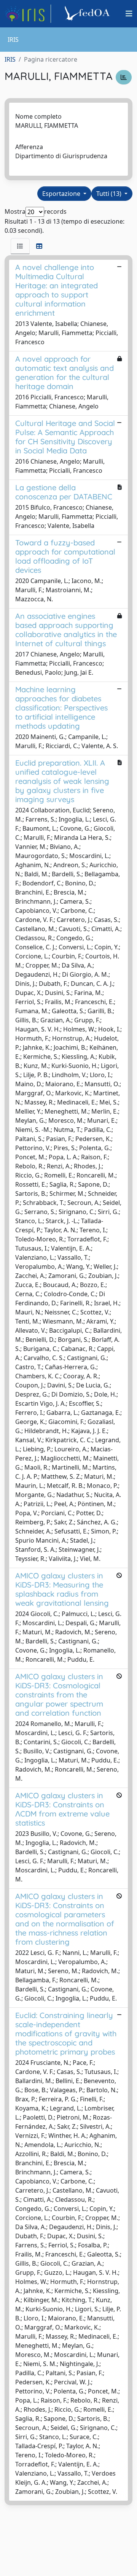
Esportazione (62, 194)
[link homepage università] (88, 14)
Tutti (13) (110, 194)
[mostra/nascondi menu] (129, 14)
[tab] (20, 246)
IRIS (10, 59)
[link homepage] (28, 14)
